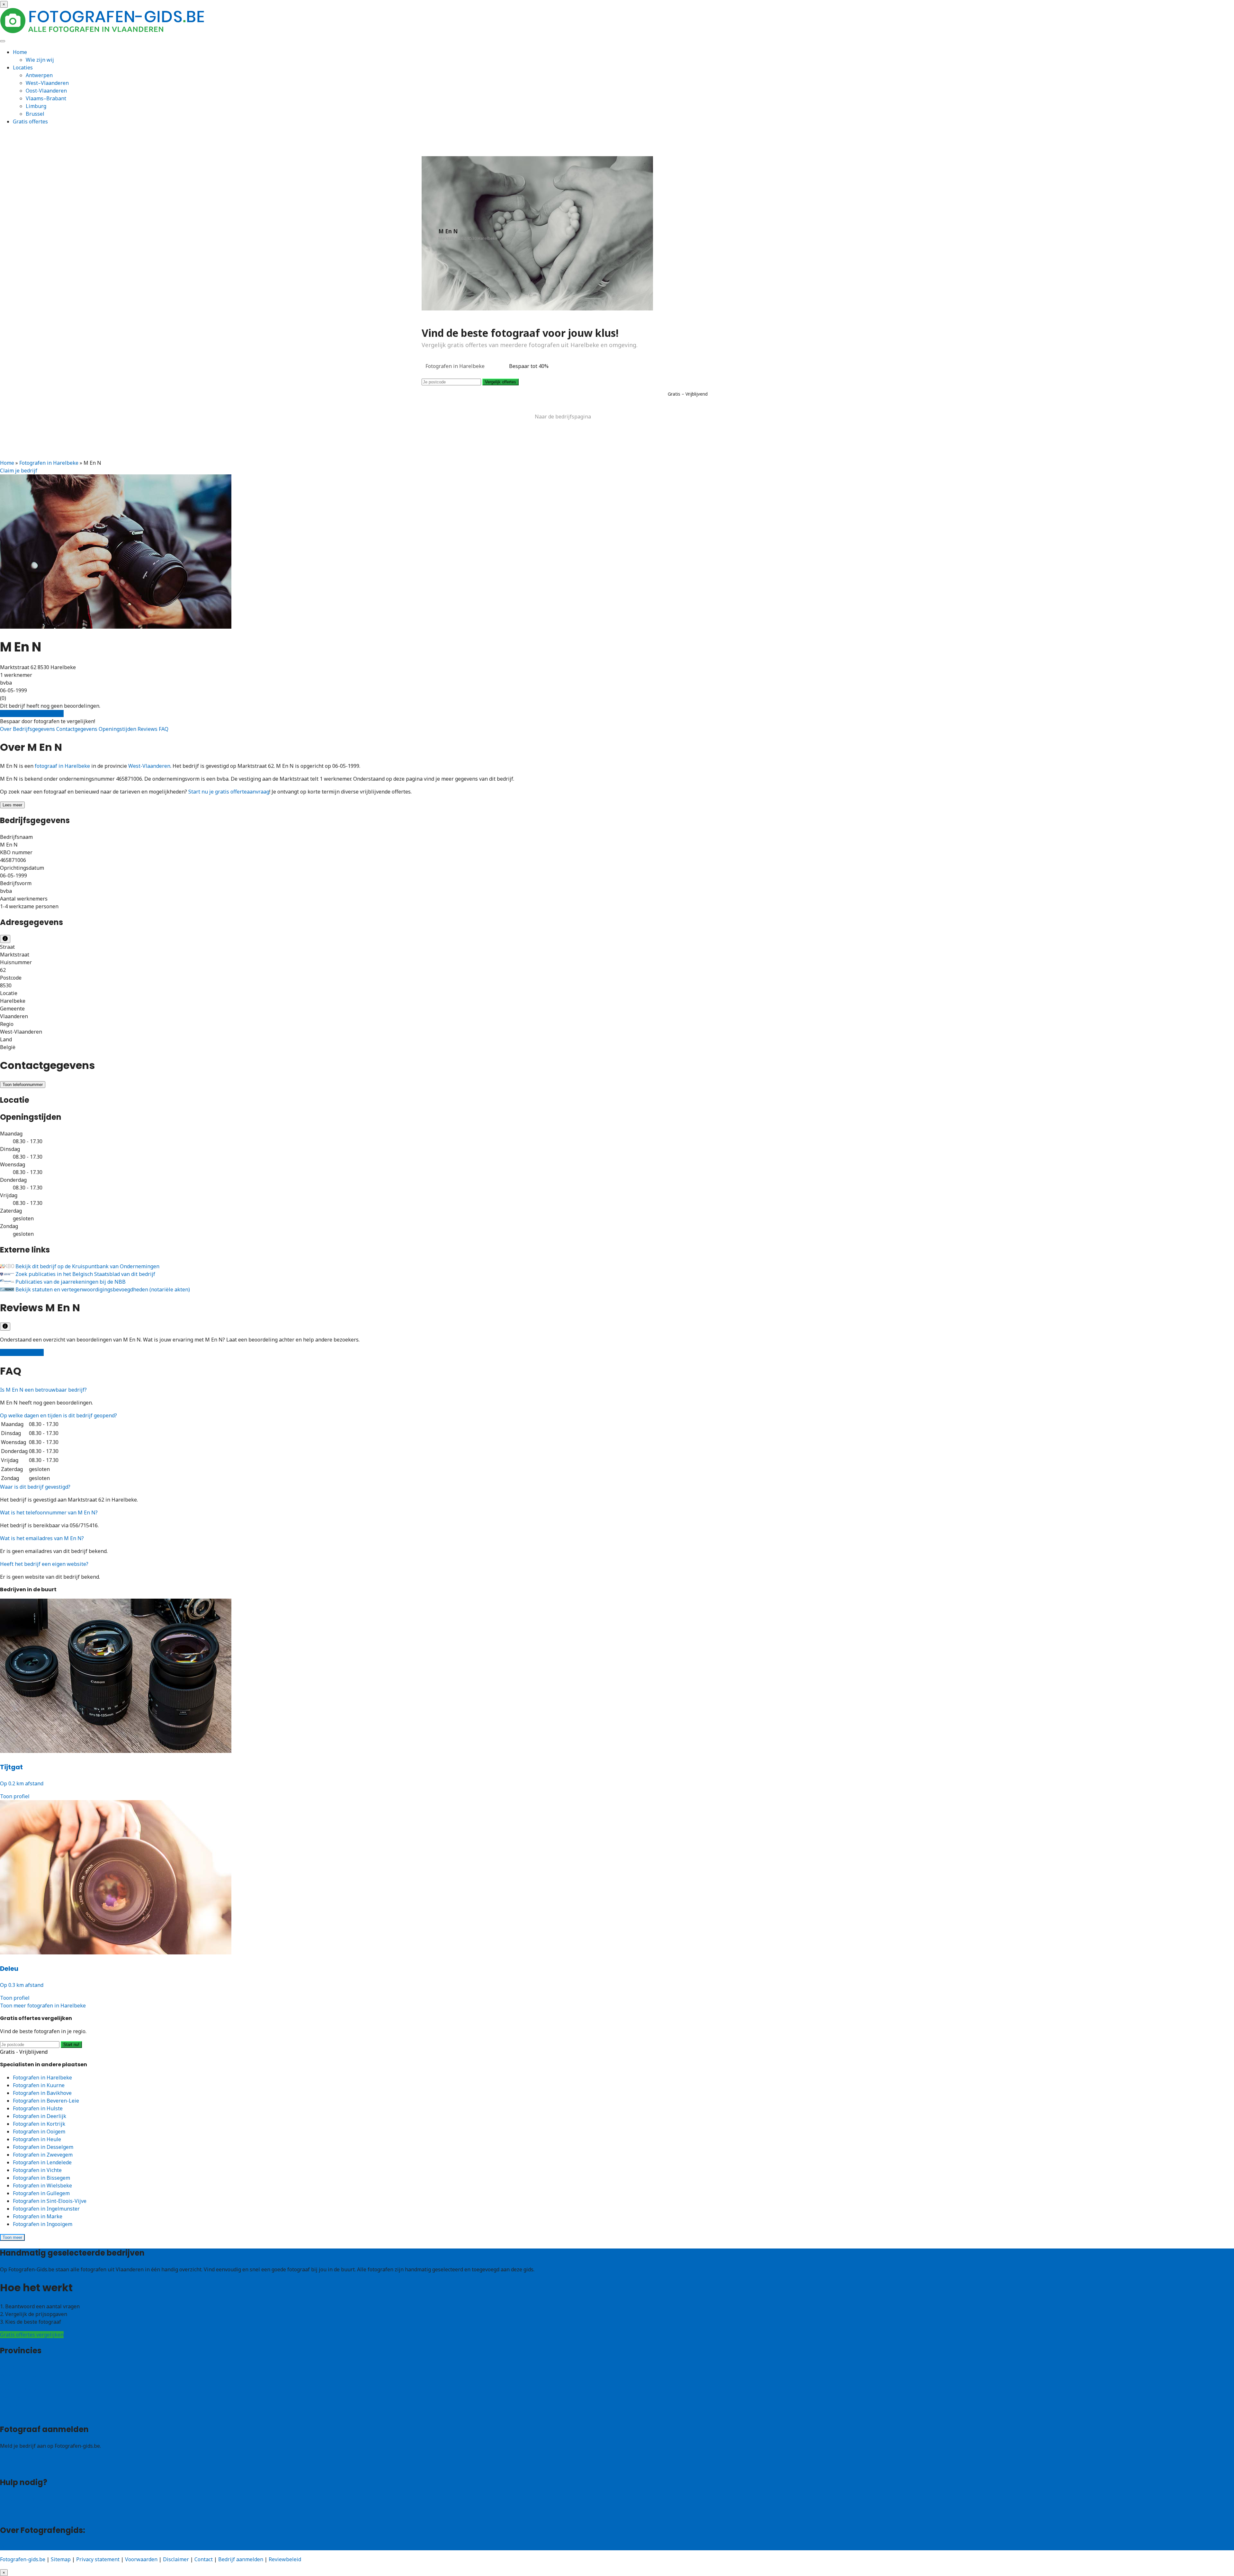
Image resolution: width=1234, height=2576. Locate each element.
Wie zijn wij (40, 60)
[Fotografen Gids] (103, 31)
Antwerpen (39, 75)
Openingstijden (118, 729)
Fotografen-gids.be (23, 2559)
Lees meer (12, 805)
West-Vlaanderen (149, 766)
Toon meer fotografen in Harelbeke (43, 2006)
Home (20, 52)
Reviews (148, 729)
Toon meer (12, 2237)
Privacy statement (98, 2559)
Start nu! (71, 2045)
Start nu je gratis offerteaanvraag (229, 792)
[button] (43, 1390)
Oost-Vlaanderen (46, 91)
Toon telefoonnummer (23, 1085)
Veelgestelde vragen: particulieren (42, 2499)
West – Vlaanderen (23, 2375)
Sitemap (61, 2559)
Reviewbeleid (285, 2559)
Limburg (36, 106)
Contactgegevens (77, 729)
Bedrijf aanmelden (22, 2466)
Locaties (23, 67)
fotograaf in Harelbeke (62, 766)
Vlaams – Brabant (22, 2390)
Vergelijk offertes (501, 382)
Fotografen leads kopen (28, 2459)
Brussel (35, 114)
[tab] (617, 1390)
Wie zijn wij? (15, 2546)
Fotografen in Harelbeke (49, 463)
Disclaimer (176, 2559)
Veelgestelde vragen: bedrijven (37, 2507)
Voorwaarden (141, 2559)
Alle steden (13, 2413)
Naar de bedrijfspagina (563, 417)
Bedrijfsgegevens (35, 729)
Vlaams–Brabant (46, 98)
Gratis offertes (30, 121)
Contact (9, 2514)
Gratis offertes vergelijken (32, 714)
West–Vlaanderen (47, 83)
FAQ (164, 729)
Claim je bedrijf (19, 471)
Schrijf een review (22, 1352)
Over (6, 729)
